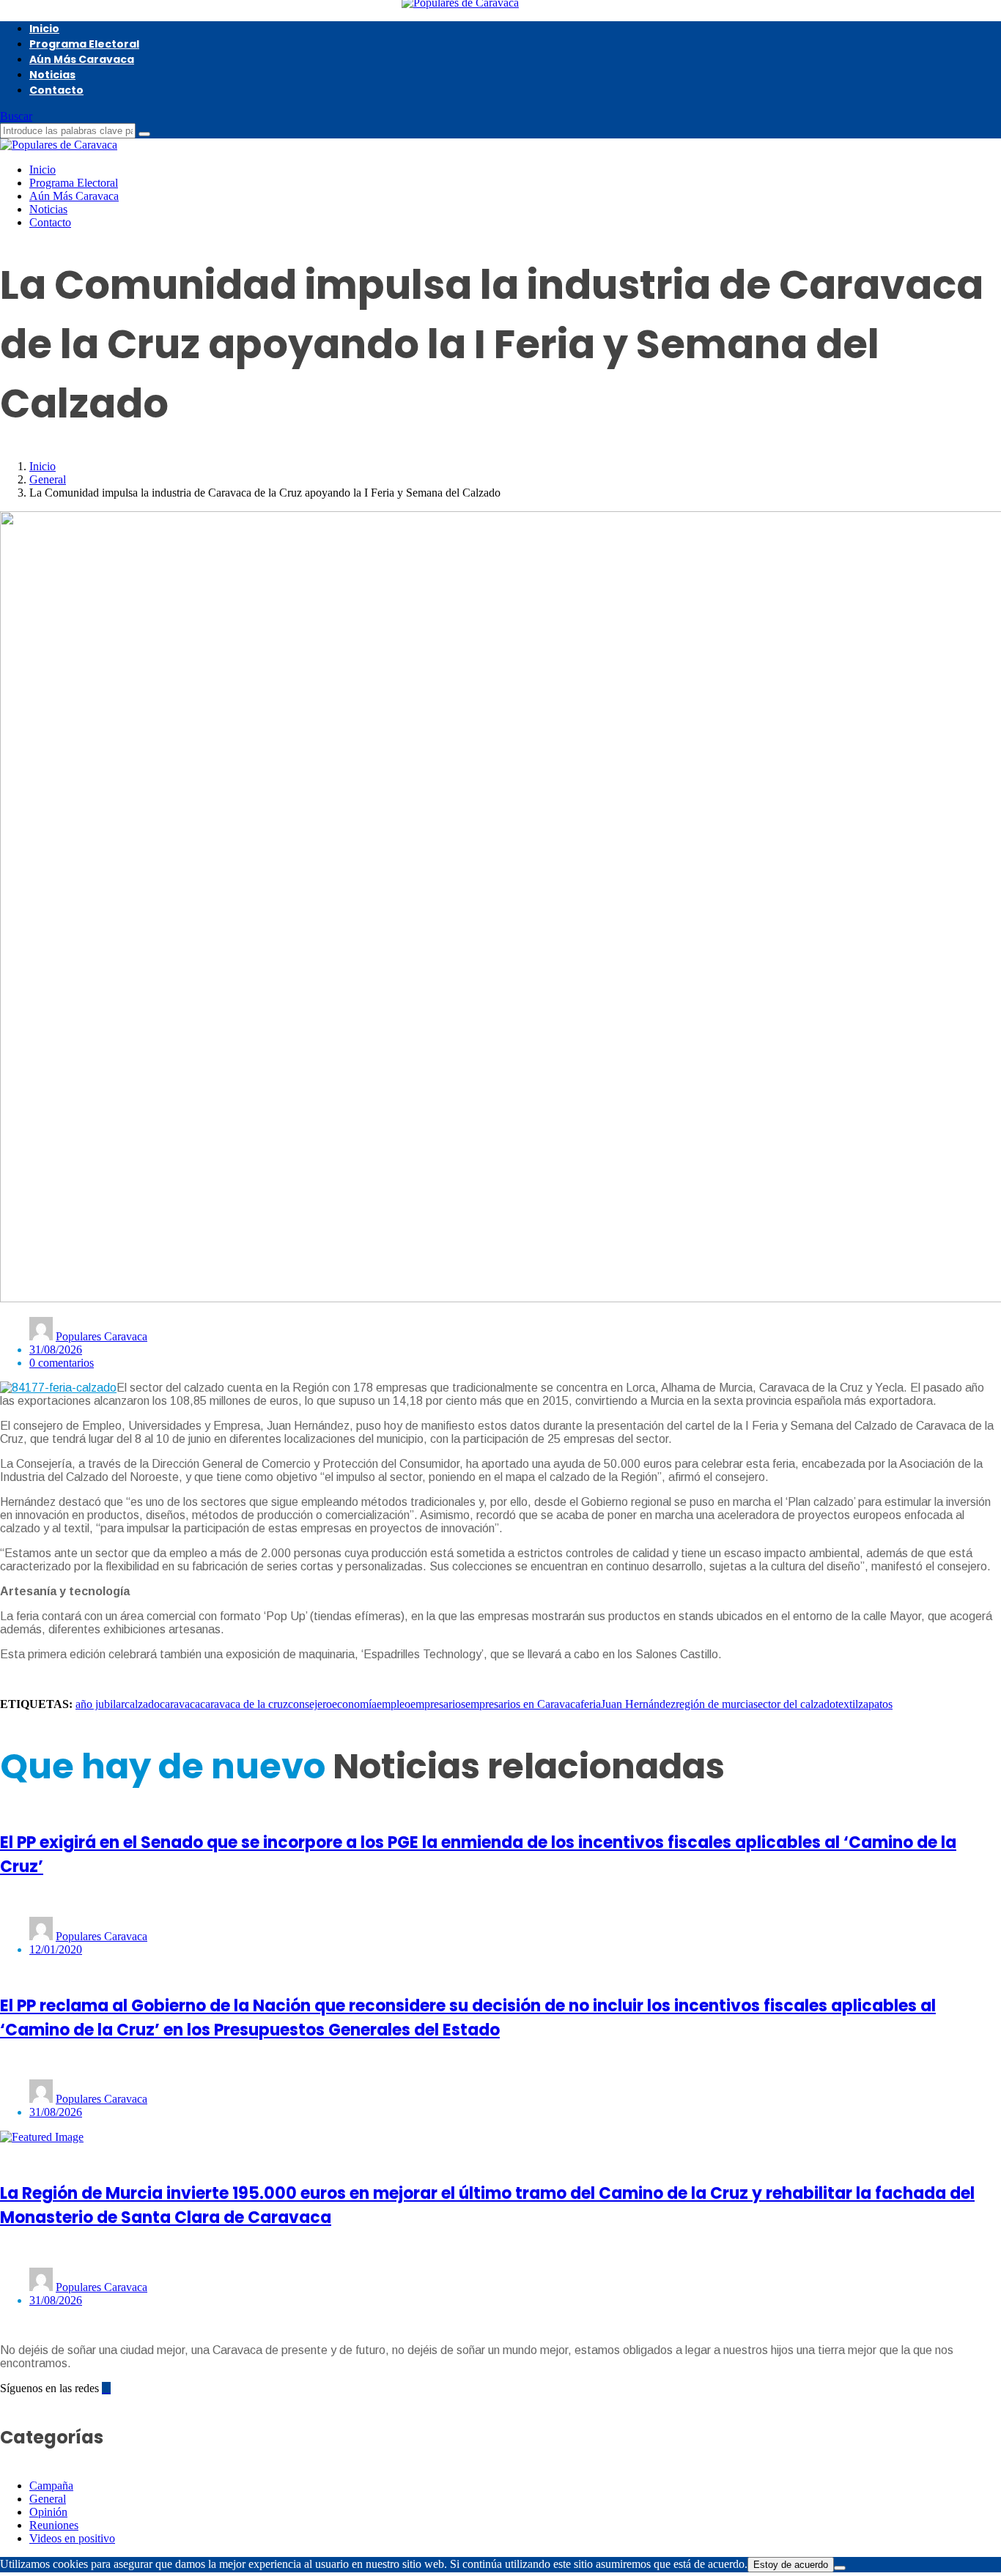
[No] (840, 2568)
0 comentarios (62, 1363)
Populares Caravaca (101, 1336)
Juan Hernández (638, 1704)
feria (591, 1704)
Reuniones (54, 2525)
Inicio (44, 29)
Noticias (52, 75)
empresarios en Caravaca (523, 1704)
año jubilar (100, 1704)
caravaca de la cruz (244, 1704)
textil (847, 1704)
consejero (310, 1704)
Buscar (16, 116)
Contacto (56, 90)
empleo (394, 1704)
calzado (142, 1704)
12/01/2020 (56, 1949)
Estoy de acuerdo (791, 2565)
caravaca (180, 1704)
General (48, 479)
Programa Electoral (84, 44)
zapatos (875, 1704)
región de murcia (714, 1704)
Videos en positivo (72, 2538)
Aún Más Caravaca (82, 59)
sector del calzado (794, 1704)
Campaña (51, 2486)
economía (354, 1704)
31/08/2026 (56, 1350)
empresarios (438, 1704)
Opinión (48, 2512)
